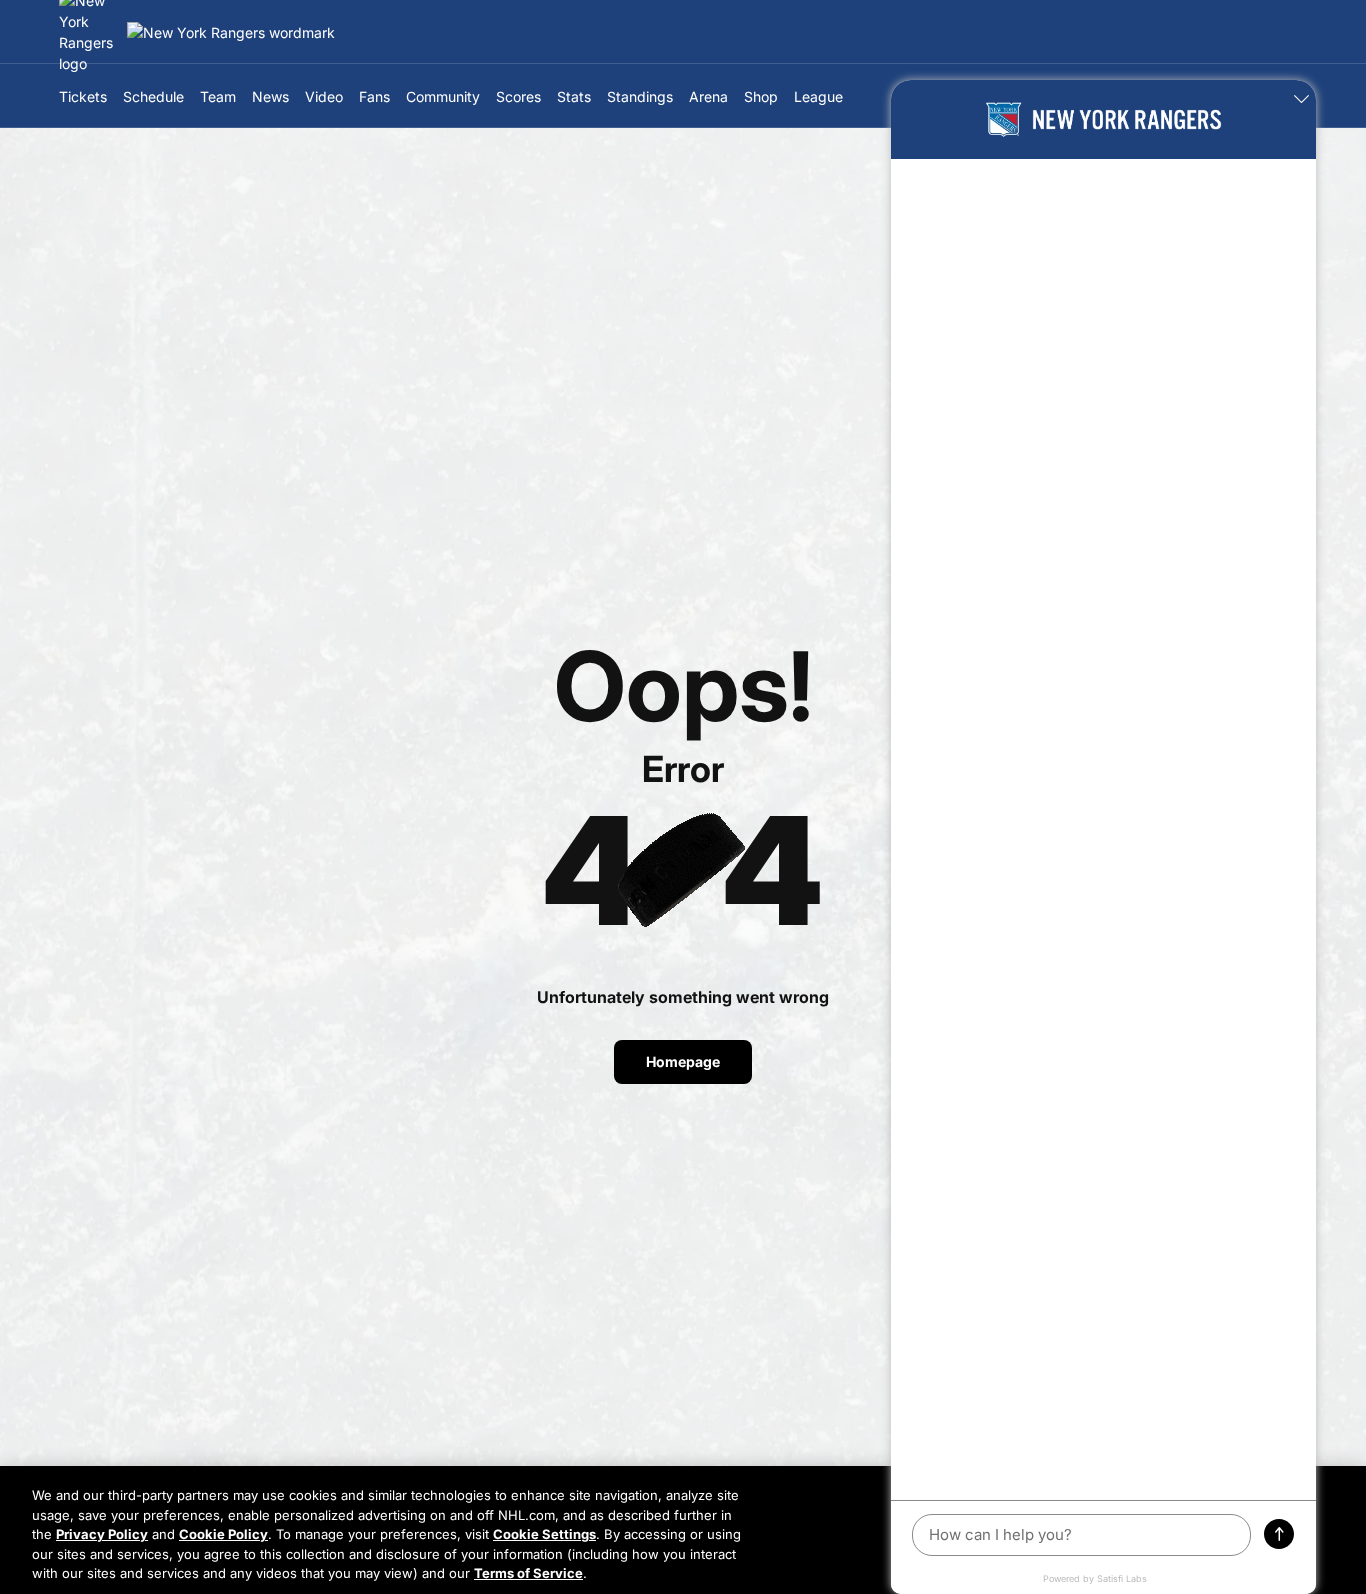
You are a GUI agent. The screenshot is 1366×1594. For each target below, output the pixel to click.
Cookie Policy (223, 1534)
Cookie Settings (544, 1534)
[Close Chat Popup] (1301, 100)
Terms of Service (528, 1573)
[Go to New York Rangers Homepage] (231, 32)
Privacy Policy (102, 1534)
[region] (683, 1530)
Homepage (683, 1061)
